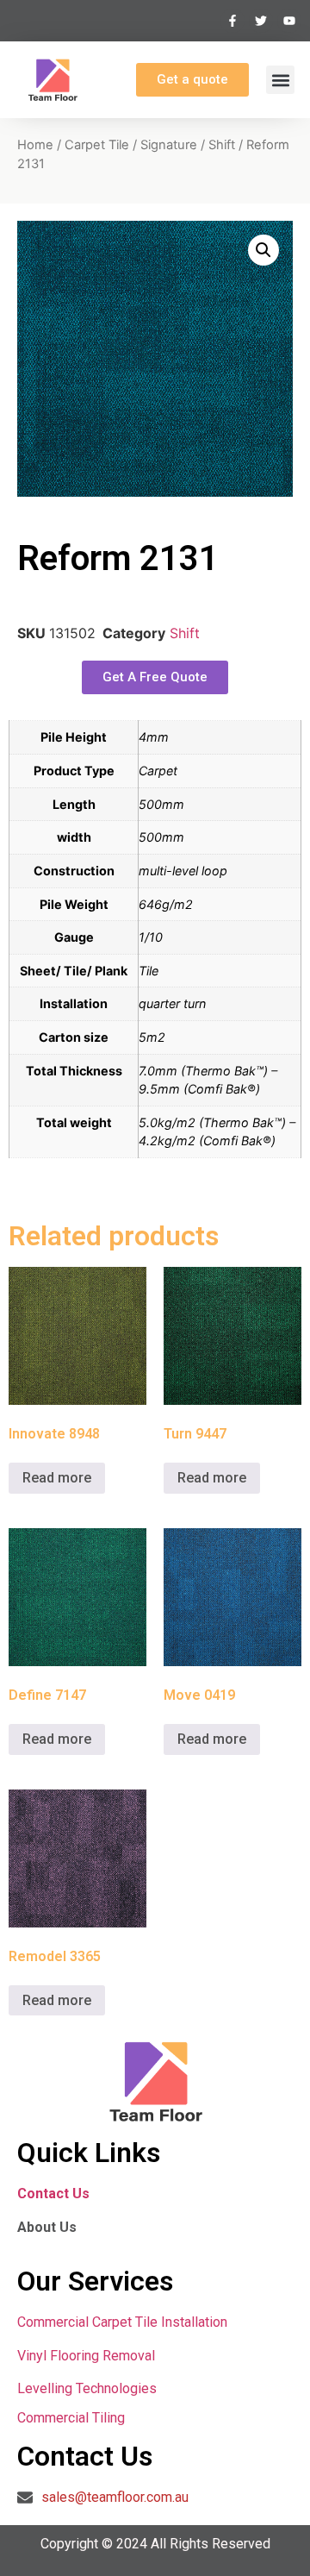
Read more (57, 1478)
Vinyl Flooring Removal (88, 2356)
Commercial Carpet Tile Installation (122, 2322)
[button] (280, 80)
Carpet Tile (97, 145)
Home (35, 145)
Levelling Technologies (87, 2388)
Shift (222, 145)
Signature (169, 145)
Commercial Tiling (71, 2418)
